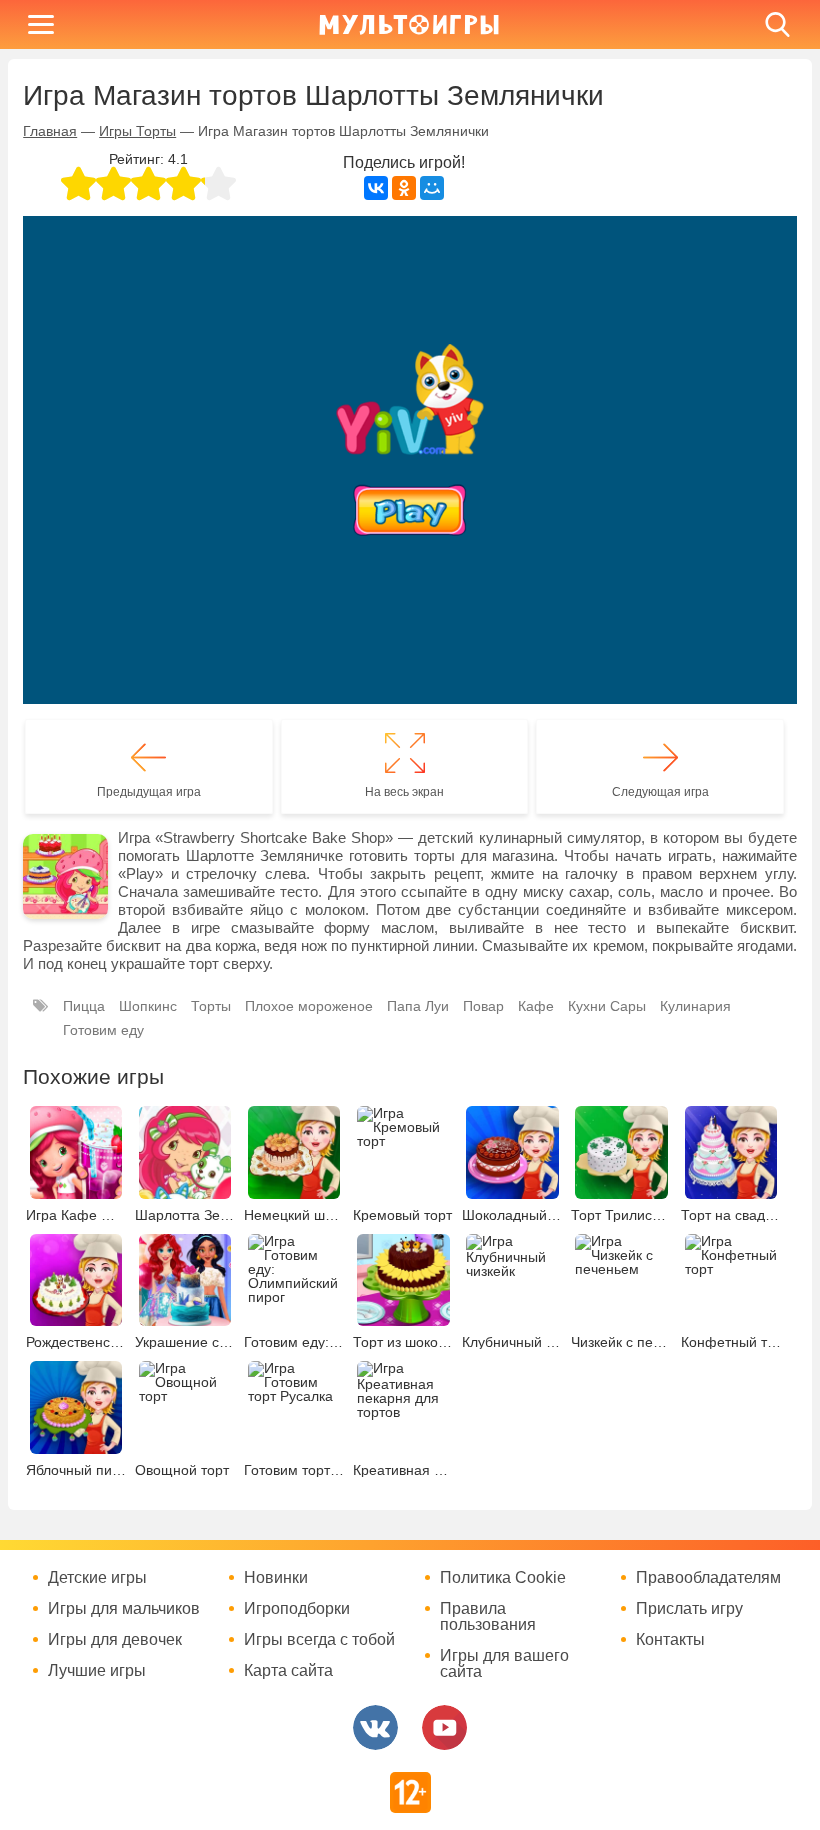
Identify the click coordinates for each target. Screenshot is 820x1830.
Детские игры (97, 1578)
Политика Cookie (503, 1578)
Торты (211, 1006)
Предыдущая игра (149, 792)
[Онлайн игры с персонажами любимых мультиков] (409, 24)
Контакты (670, 1640)
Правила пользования (488, 1617)
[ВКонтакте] (376, 188)
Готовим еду (103, 1030)
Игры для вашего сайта (504, 1664)
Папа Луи (418, 1006)
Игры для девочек (115, 1640)
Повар (483, 1006)
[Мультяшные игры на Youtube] (444, 1727)
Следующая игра (660, 792)
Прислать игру (689, 1609)
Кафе (536, 1006)
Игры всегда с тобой (319, 1640)
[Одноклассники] (404, 188)
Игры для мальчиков (124, 1609)
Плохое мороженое (309, 1006)
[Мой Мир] (432, 188)
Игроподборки (297, 1609)
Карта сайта (288, 1671)
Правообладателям (708, 1578)
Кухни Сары (607, 1006)
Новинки (276, 1578)
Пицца (84, 1006)
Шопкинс (148, 1006)
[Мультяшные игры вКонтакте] (375, 1727)
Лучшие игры (97, 1671)
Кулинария (695, 1006)
